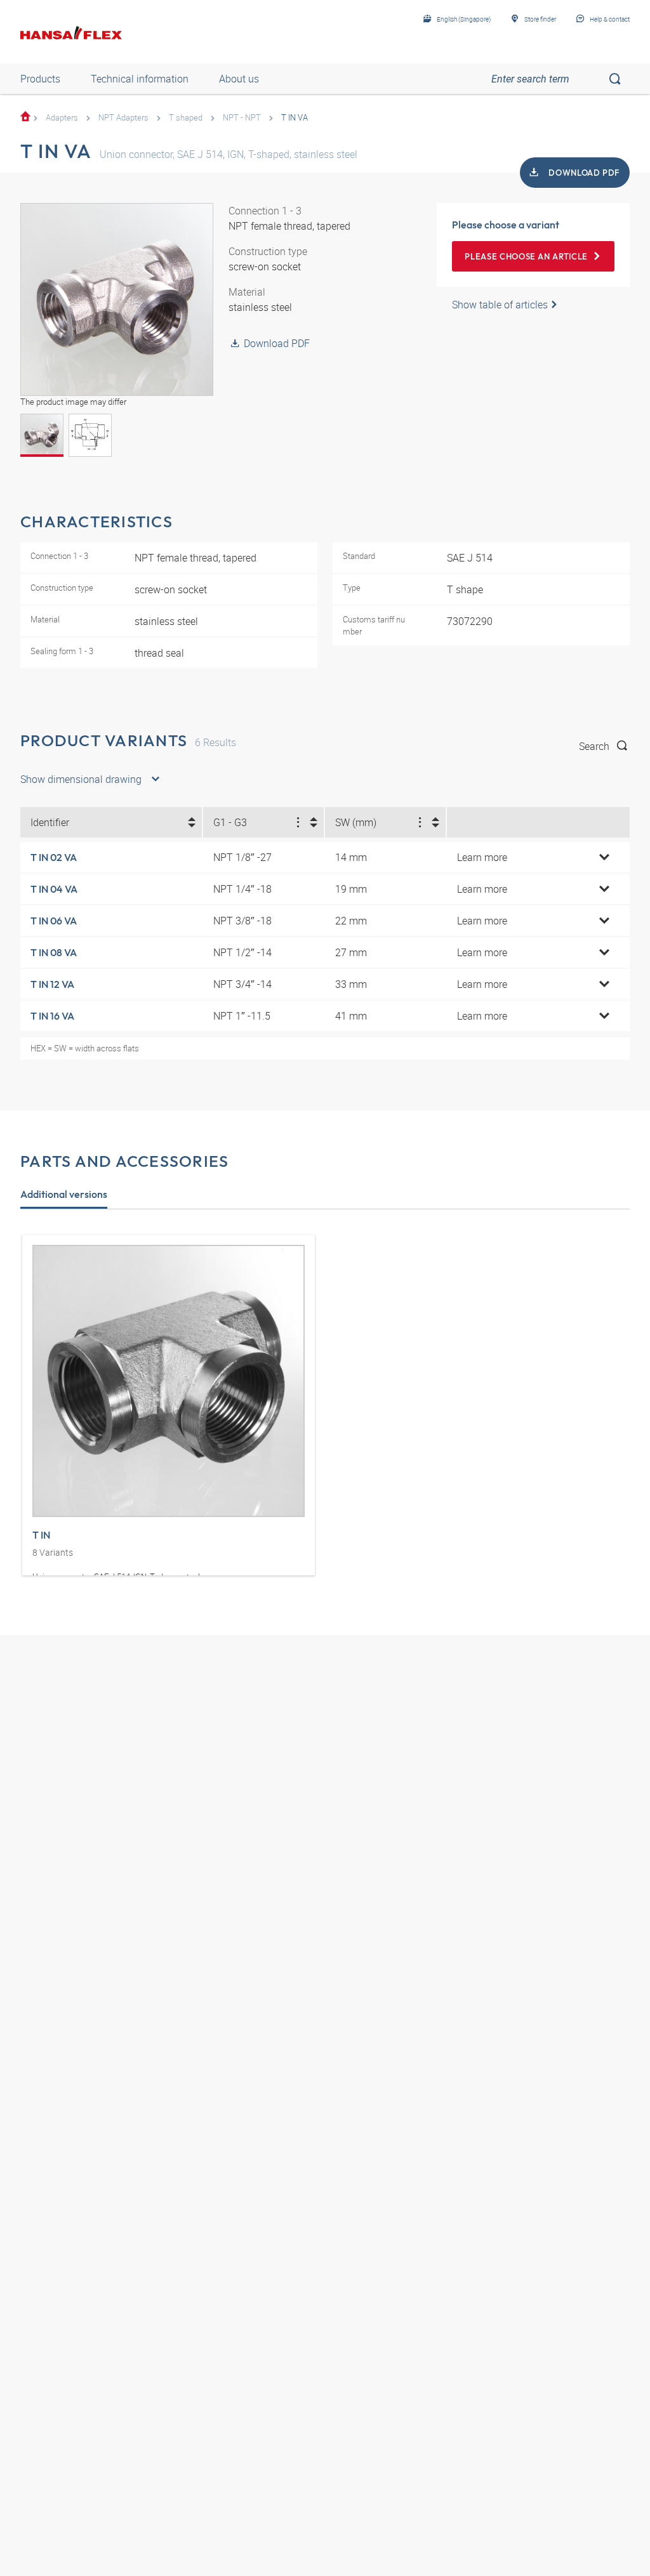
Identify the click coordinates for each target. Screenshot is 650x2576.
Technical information (140, 79)
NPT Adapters (123, 117)
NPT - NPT (242, 117)
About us (239, 79)
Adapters (62, 117)
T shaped (186, 117)
